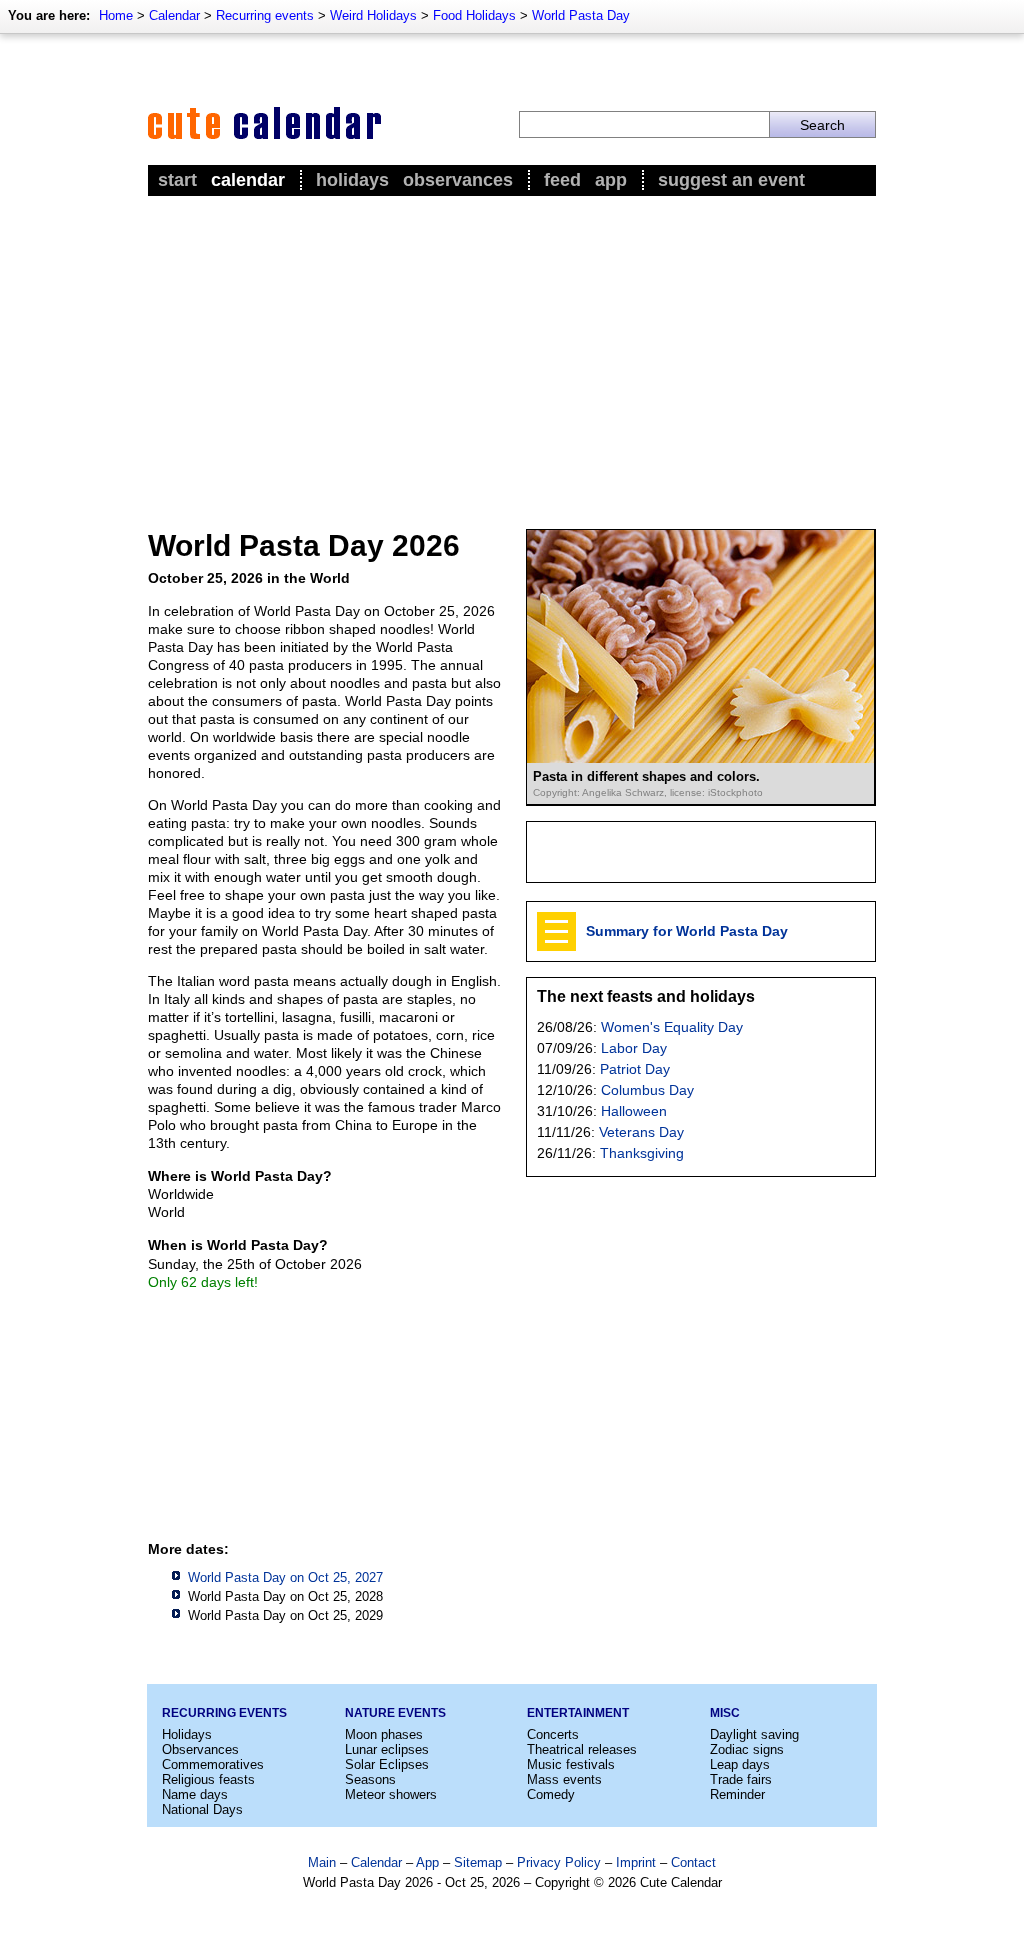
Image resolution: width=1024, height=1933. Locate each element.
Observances (458, 180)
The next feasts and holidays (646, 996)
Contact (693, 1862)
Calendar (174, 15)
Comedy (551, 1794)
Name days (195, 1794)
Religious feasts (208, 1779)
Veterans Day (641, 1132)
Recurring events (265, 15)
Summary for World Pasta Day (687, 931)
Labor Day (634, 1048)
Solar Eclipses (387, 1764)
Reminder (737, 1794)
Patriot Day (635, 1069)
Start (177, 180)
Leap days (740, 1764)
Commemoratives (213, 1764)
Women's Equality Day (672, 1027)
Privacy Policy (559, 1862)
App (611, 180)
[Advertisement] (512, 351)
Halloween (634, 1111)
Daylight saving (754, 1734)
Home (116, 15)
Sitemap (478, 1862)
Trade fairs (741, 1779)
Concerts (553, 1734)
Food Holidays (474, 15)
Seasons (370, 1779)
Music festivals (571, 1764)
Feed (562, 180)
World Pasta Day (581, 15)
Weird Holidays (373, 15)
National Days (202, 1809)
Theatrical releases (582, 1749)
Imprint (636, 1862)
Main (322, 1862)
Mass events (564, 1779)
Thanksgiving (642, 1153)
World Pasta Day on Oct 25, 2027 (285, 1577)
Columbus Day (647, 1090)
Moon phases (384, 1734)
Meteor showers (391, 1794)
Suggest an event (731, 180)
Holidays (352, 180)
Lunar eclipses (387, 1749)
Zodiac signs (747, 1749)
